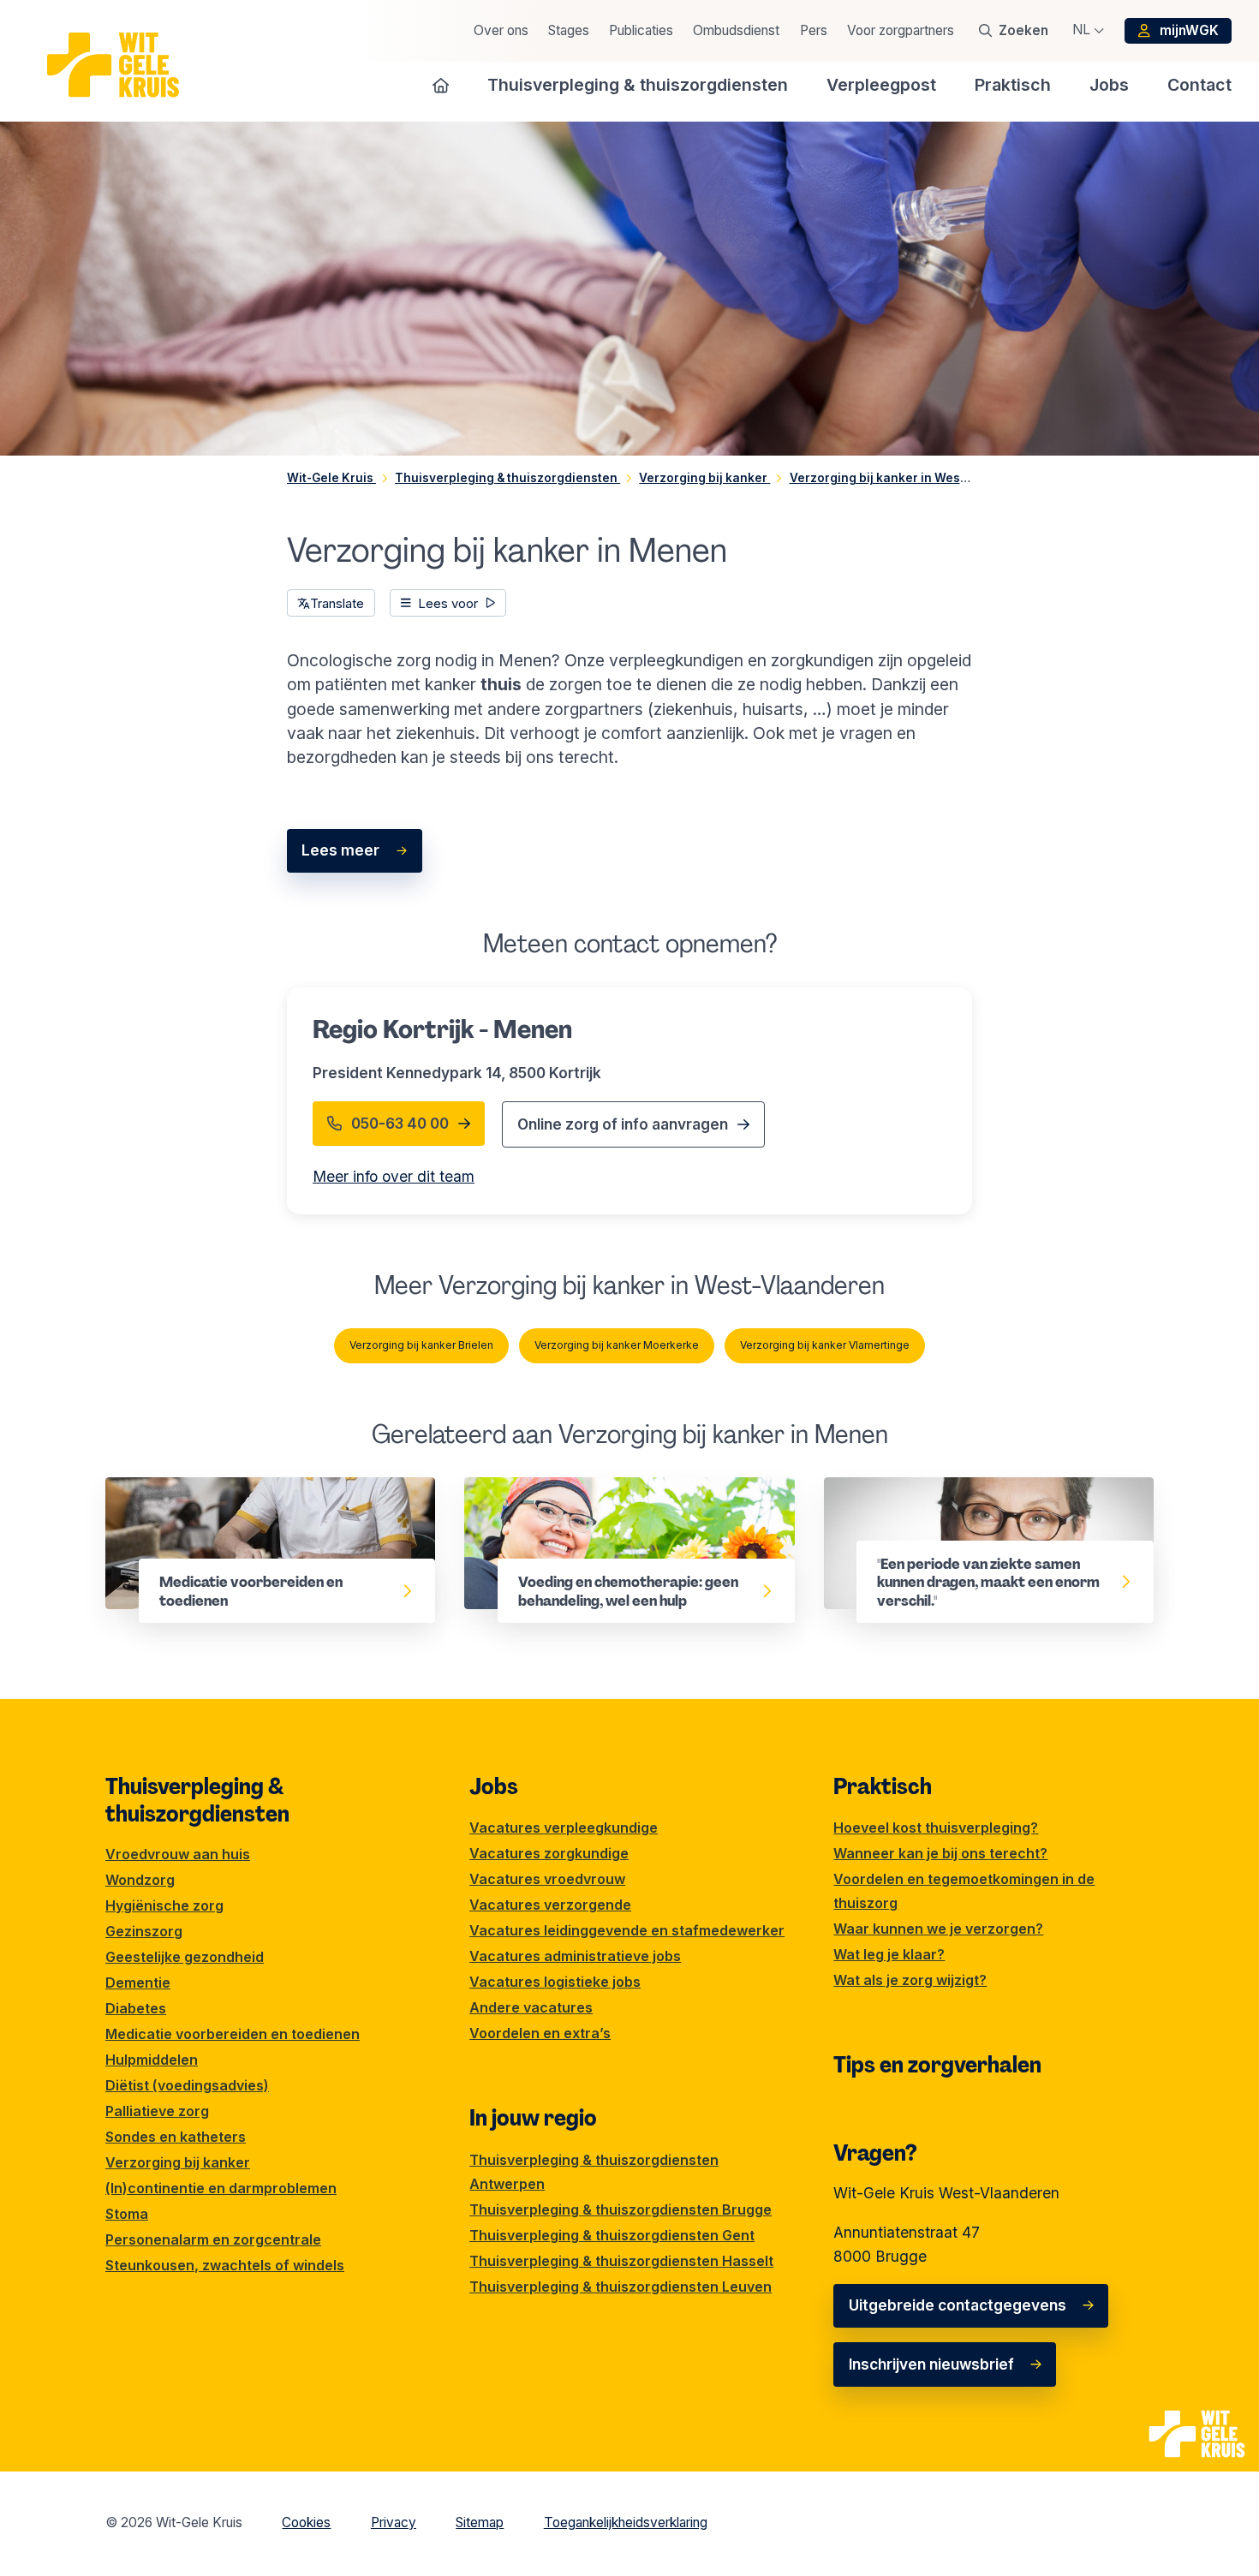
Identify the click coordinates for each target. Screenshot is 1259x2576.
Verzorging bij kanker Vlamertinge (825, 1345)
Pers (814, 30)
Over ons (501, 30)
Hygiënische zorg (164, 1905)
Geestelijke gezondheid (185, 1957)
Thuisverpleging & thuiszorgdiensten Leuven (621, 2287)
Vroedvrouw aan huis (178, 1854)
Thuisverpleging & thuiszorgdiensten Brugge (621, 2209)
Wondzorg (140, 1880)
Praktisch (883, 1786)
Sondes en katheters (176, 2137)
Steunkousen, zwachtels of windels (225, 2265)
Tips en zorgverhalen (937, 2065)
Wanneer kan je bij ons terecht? (940, 1853)
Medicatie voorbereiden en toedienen (241, 1489)
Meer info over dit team (394, 1176)
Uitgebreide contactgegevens (958, 2305)
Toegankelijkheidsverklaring (626, 2522)
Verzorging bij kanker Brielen (421, 1345)
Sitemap (480, 2522)
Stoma (127, 2214)
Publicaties (641, 30)
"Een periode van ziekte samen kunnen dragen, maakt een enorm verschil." (964, 1501)
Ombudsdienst (736, 30)
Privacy (394, 2522)
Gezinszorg (144, 1931)
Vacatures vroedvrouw (547, 1879)
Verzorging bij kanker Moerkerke (617, 1345)
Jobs (494, 1786)
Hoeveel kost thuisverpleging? (936, 1828)
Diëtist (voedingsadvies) (187, 2085)
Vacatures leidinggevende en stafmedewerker (627, 1930)
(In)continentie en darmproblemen (221, 2188)
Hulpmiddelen (152, 2060)
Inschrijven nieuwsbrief (931, 2364)
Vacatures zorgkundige (549, 1853)
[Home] (441, 85)
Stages (569, 30)
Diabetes (136, 2008)
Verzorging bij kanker (178, 2162)
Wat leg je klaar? (889, 1954)
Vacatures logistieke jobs (555, 1982)
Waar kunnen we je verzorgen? (938, 1929)
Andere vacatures (531, 2007)
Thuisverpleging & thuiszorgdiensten (197, 1800)
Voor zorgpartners (901, 30)
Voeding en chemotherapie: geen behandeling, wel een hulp (584, 1501)
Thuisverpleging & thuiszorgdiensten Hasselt (621, 2261)
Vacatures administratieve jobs (575, 1956)
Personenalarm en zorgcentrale (213, 2239)
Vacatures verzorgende (550, 1905)
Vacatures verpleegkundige (564, 1828)
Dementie (138, 1983)
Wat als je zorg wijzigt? (910, 1980)
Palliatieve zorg (157, 2111)
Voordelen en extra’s (540, 2033)
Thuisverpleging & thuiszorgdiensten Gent (612, 2235)
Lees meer (340, 850)
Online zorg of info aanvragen (623, 1124)
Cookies (306, 2522)
